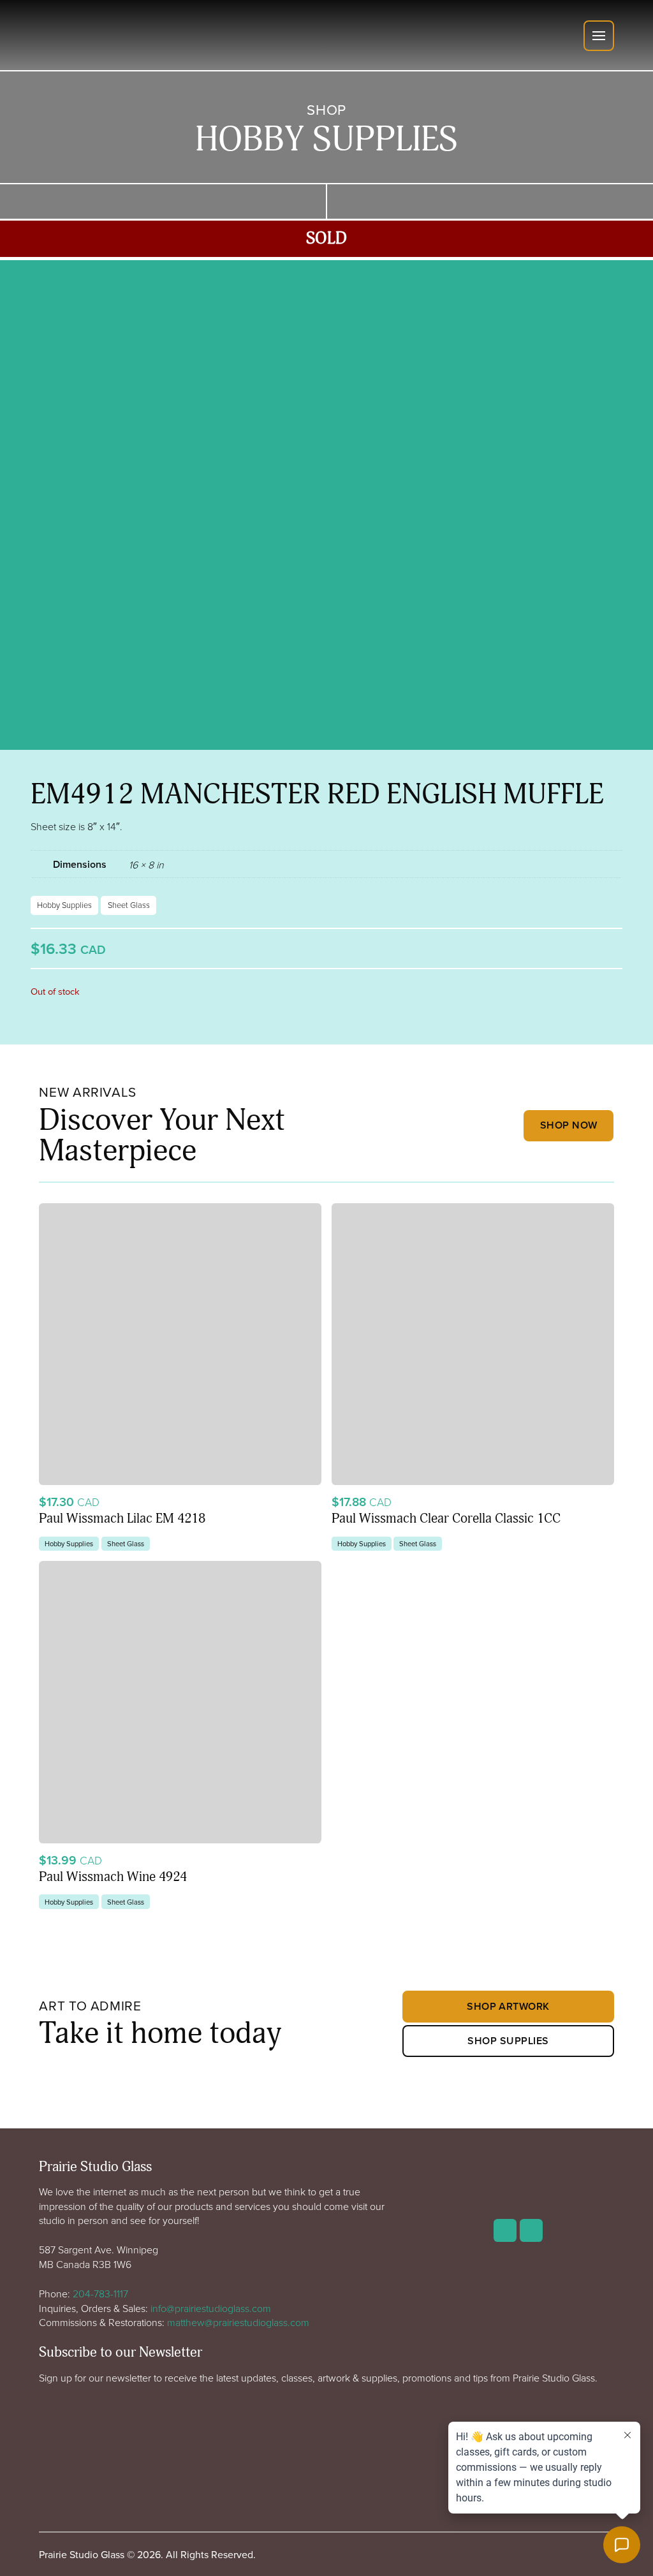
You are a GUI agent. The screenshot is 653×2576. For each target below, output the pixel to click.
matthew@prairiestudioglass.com (238, 2322)
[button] (599, 36)
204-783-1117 (100, 2294)
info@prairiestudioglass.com (211, 2308)
